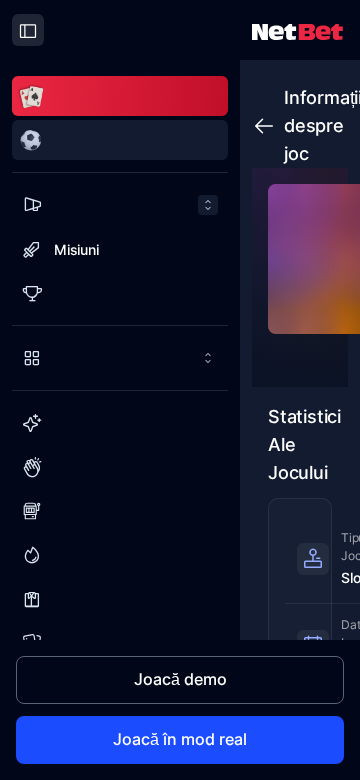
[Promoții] (120, 205)
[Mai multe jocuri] (120, 358)
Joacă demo (180, 679)
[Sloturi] (120, 511)
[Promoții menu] (120, 205)
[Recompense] (120, 293)
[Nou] (120, 423)
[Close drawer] (28, 30)
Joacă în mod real (180, 739)
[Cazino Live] (120, 599)
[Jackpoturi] (120, 555)
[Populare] (120, 467)
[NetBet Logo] (297, 30)
